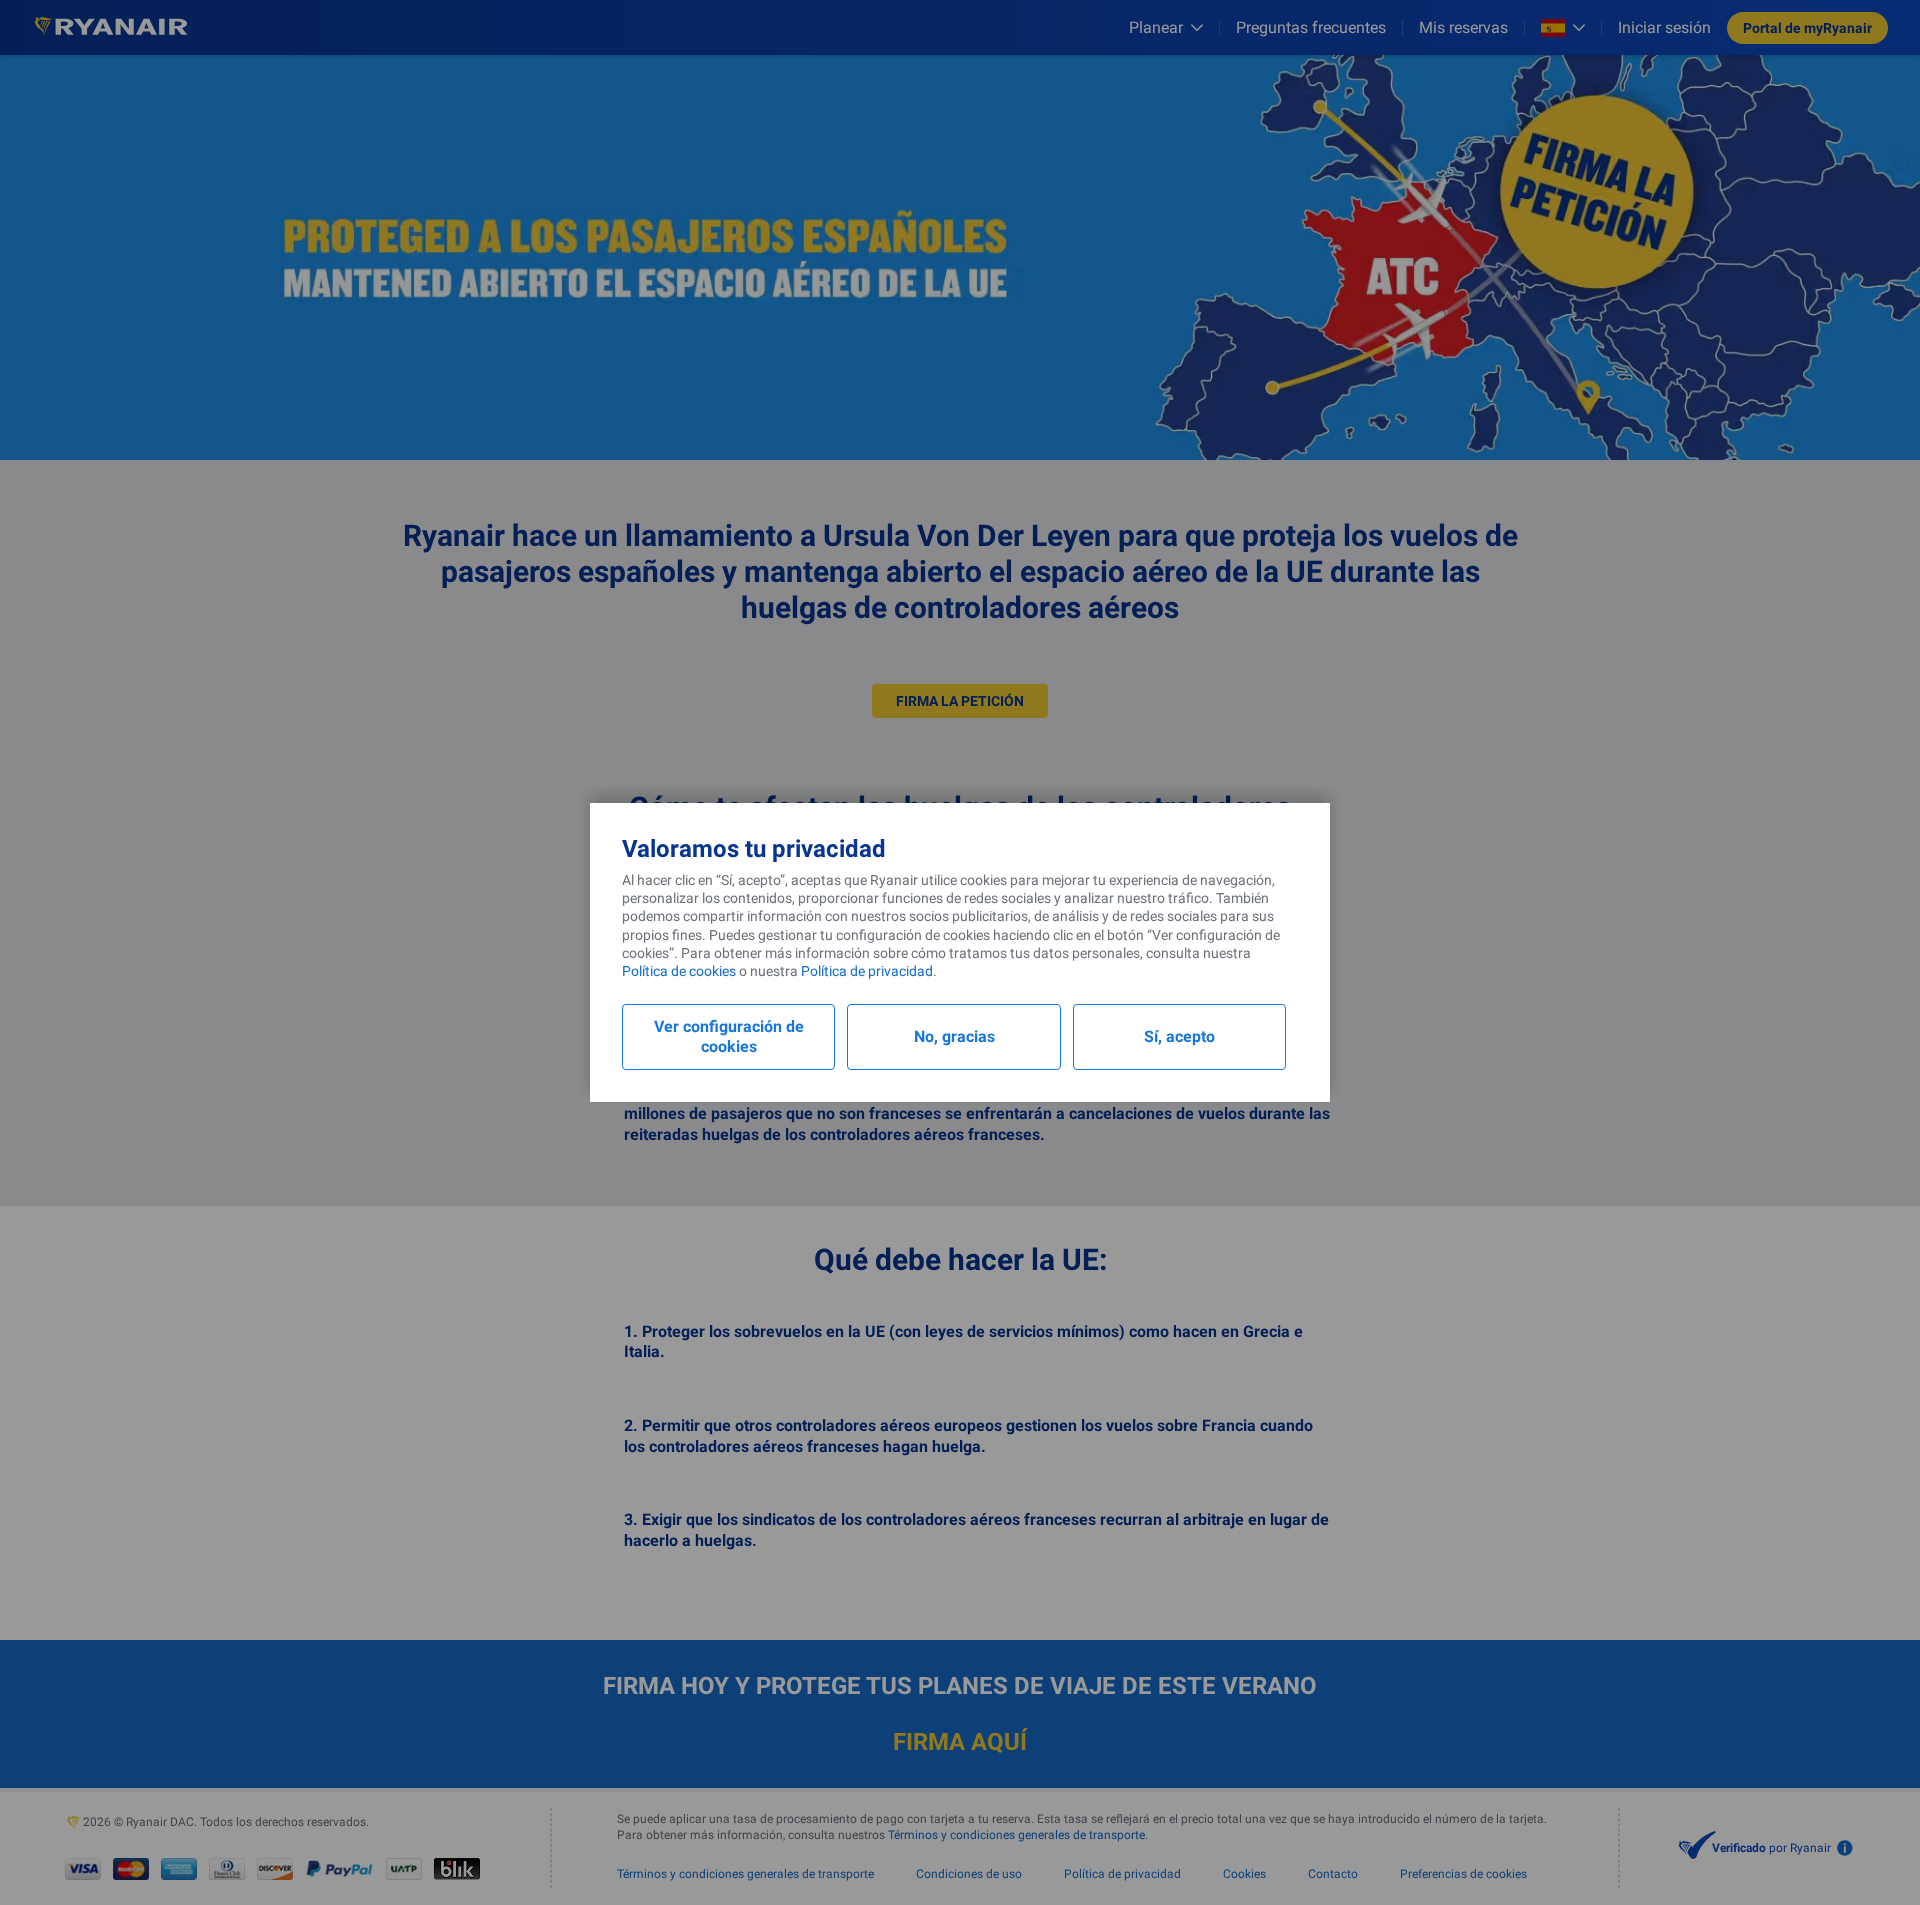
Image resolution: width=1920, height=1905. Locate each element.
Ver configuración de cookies (729, 1036)
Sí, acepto (1179, 1036)
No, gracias (954, 1036)
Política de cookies (679, 971)
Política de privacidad (867, 971)
